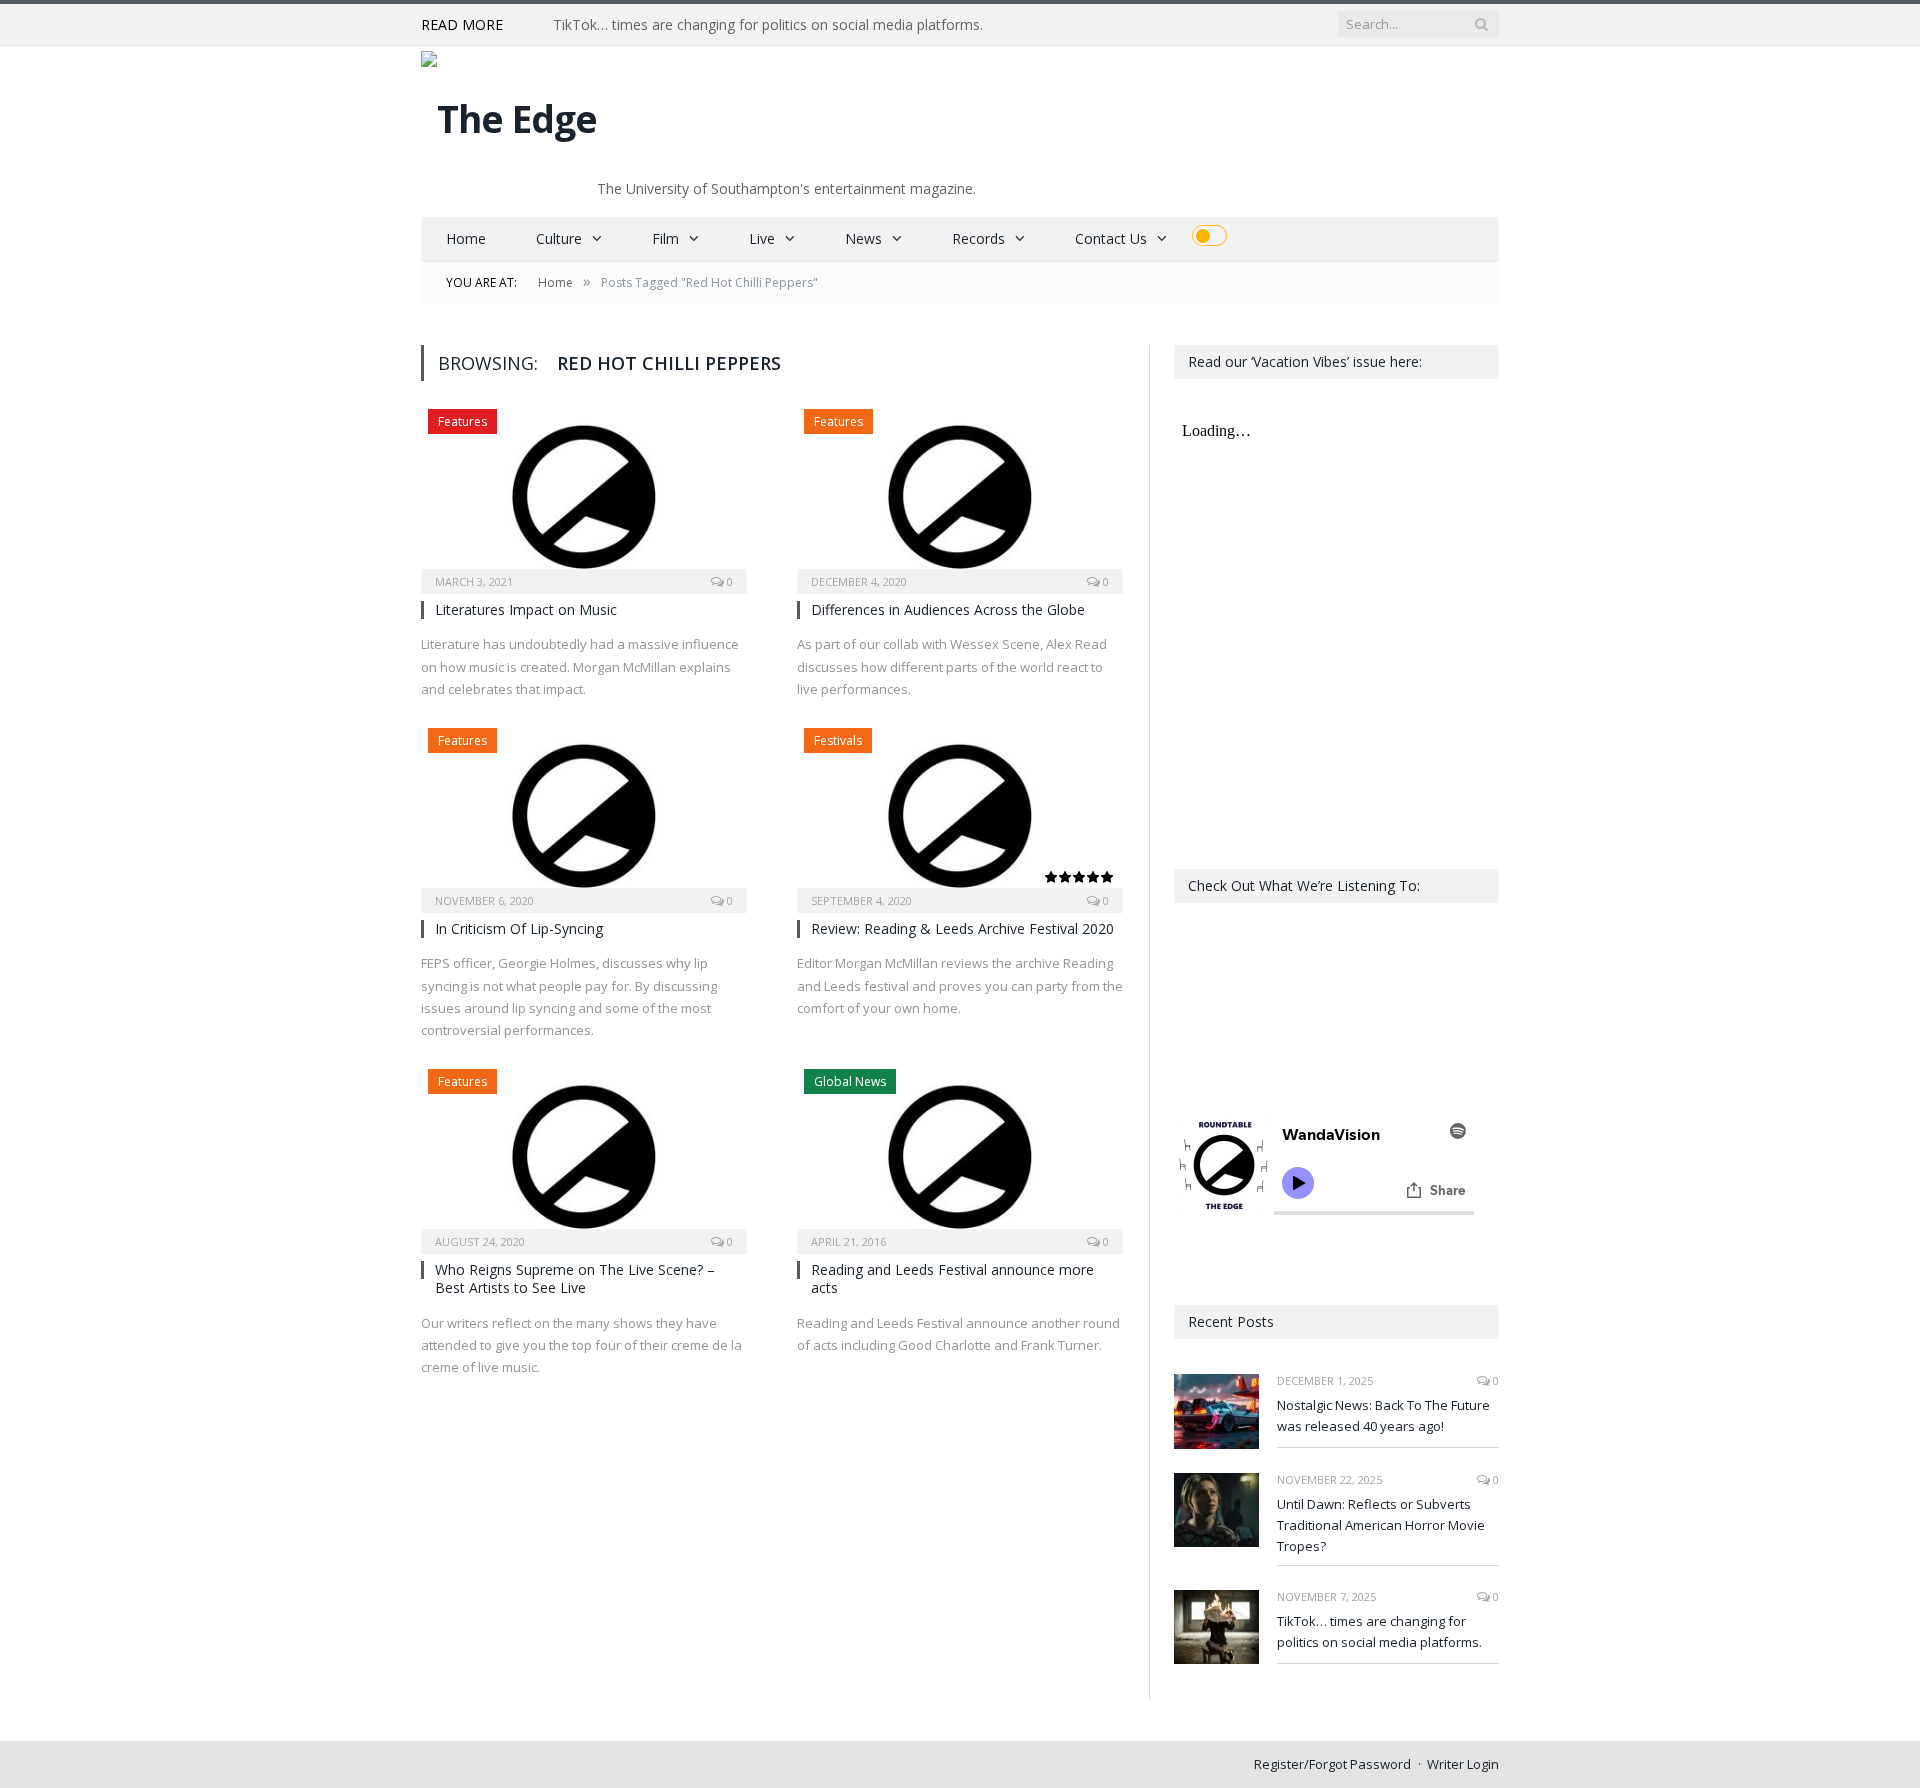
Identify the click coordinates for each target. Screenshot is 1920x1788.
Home (466, 238)
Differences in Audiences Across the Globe (948, 609)
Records (978, 238)
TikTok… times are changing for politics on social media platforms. (768, 25)
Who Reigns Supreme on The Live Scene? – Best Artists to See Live (575, 1278)
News (863, 238)
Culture (559, 238)
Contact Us (1111, 238)
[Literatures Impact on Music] (584, 495)
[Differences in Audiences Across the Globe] (960, 495)
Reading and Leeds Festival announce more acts (952, 1278)
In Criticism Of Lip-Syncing (519, 928)
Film (665, 238)
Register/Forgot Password (1332, 1764)
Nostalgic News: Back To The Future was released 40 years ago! (1383, 1415)
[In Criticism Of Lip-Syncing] (584, 814)
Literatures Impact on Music (526, 609)
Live (762, 238)
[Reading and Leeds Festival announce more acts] (960, 1155)
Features (462, 421)
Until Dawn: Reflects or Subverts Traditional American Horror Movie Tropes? (1381, 1525)
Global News (850, 1081)
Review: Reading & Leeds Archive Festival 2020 (962, 928)
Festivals (838, 740)
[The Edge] (509, 113)
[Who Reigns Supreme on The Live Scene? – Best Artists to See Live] (584, 1155)
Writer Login (1463, 1764)
